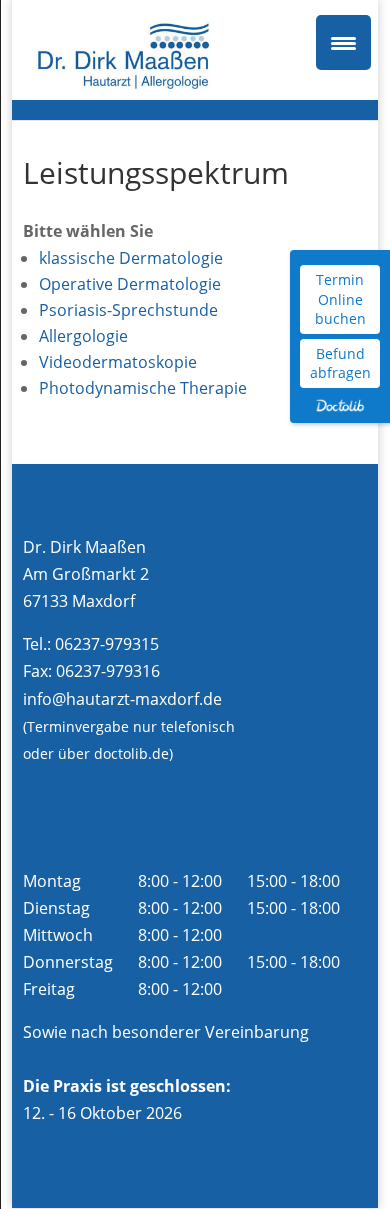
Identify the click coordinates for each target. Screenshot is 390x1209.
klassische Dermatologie (131, 258)
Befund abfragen (340, 363)
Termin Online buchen (340, 299)
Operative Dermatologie (130, 284)
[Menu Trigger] (343, 42)
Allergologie (83, 336)
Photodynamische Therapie (143, 388)
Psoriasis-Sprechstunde (128, 310)
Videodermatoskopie (118, 362)
